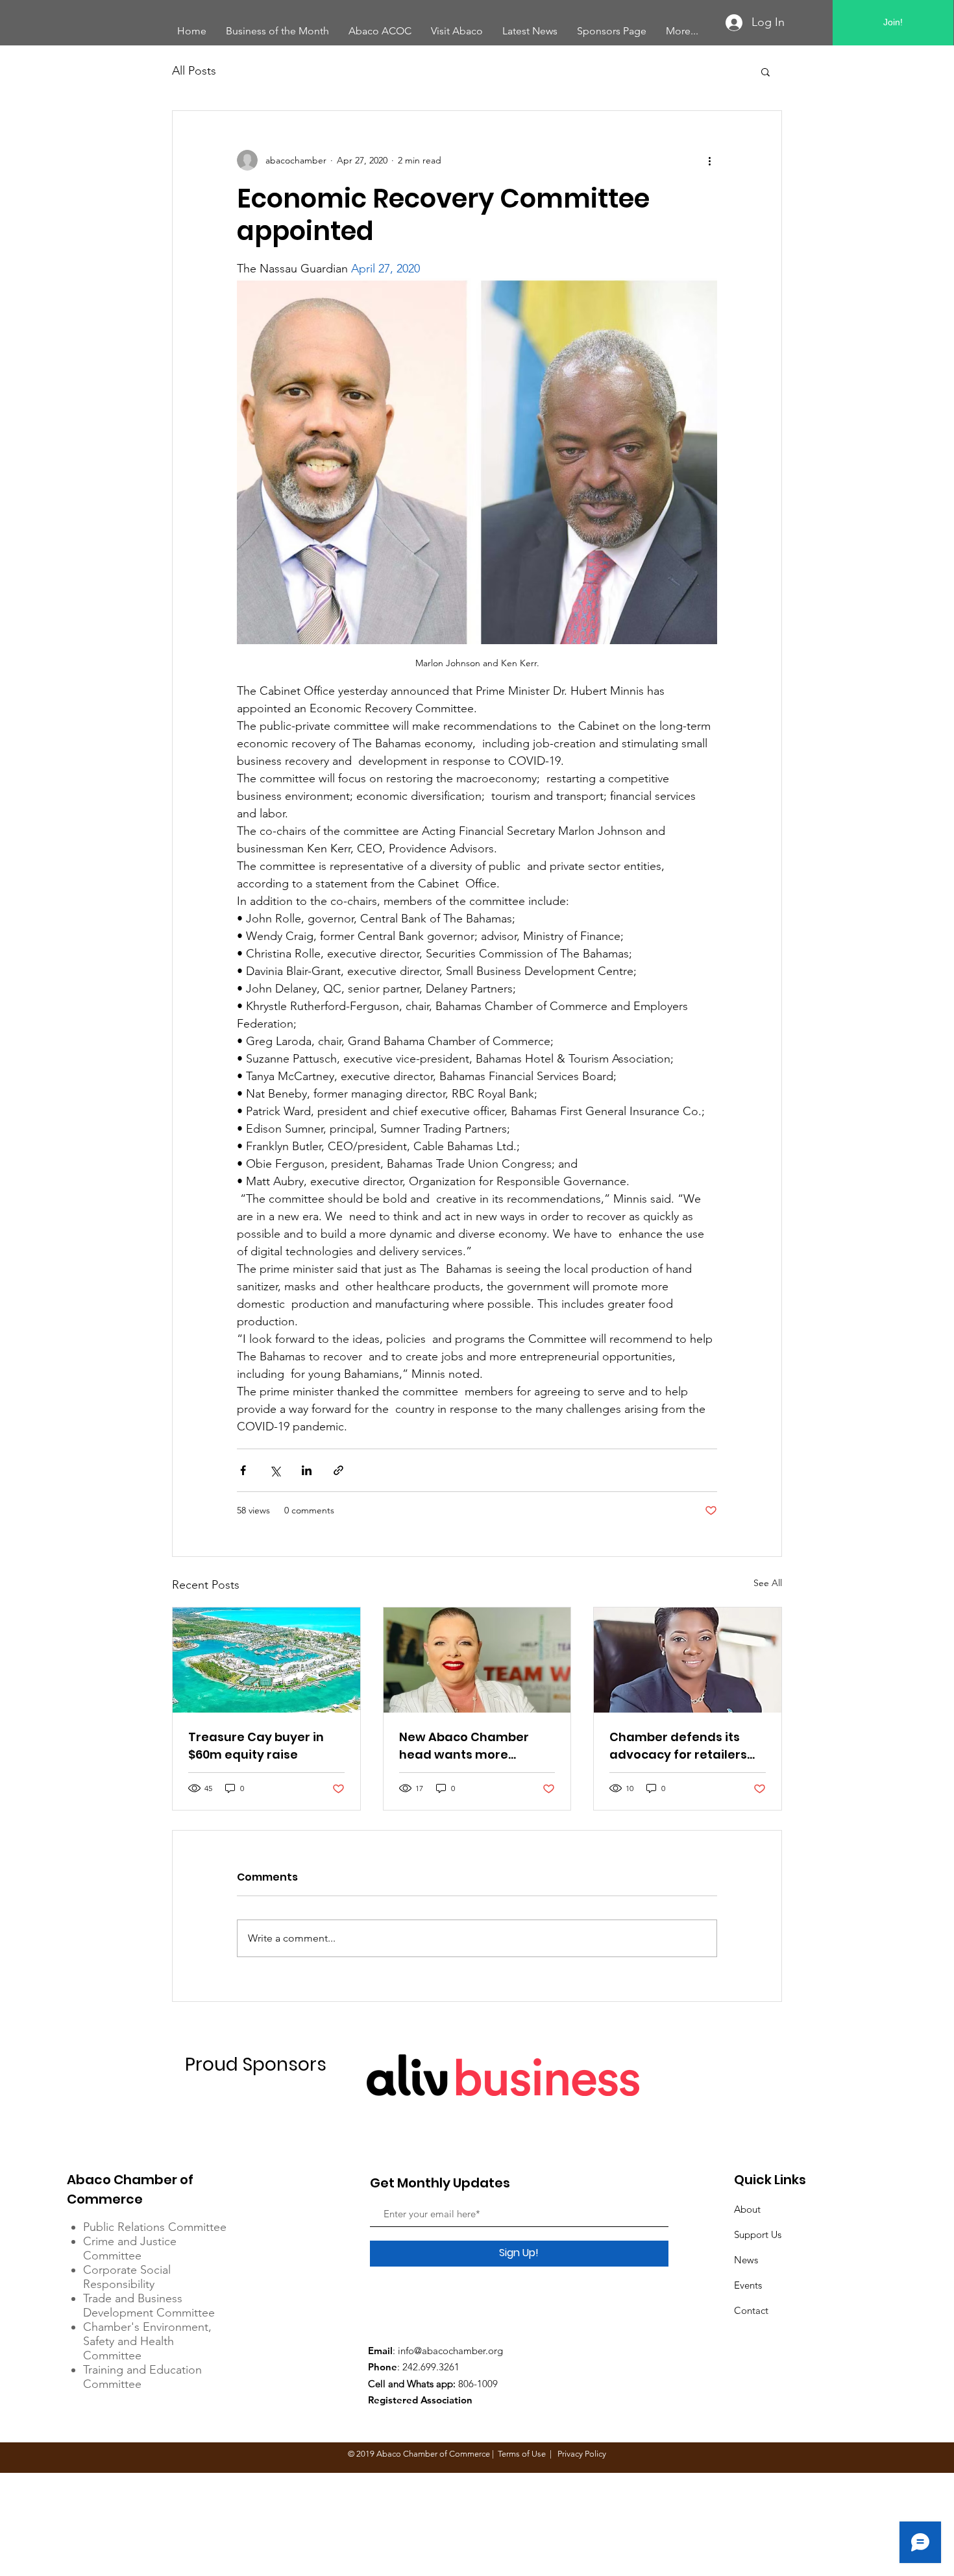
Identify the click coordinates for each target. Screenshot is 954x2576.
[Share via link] (338, 1470)
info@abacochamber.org (450, 2351)
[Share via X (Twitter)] (275, 1470)
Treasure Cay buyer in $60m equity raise (256, 1746)
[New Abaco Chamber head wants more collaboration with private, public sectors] (477, 1660)
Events (748, 2285)
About (747, 2209)
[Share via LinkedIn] (307, 1470)
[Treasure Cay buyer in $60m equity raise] (266, 1660)
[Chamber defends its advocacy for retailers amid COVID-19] (688, 1660)
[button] (765, 71)
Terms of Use (522, 2454)
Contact (751, 2310)
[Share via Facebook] (243, 1470)
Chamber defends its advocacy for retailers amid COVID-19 (678, 1746)
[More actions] (709, 160)
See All (768, 1583)
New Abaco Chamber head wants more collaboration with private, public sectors (467, 1746)
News (746, 2260)
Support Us (758, 2234)
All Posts (194, 71)
